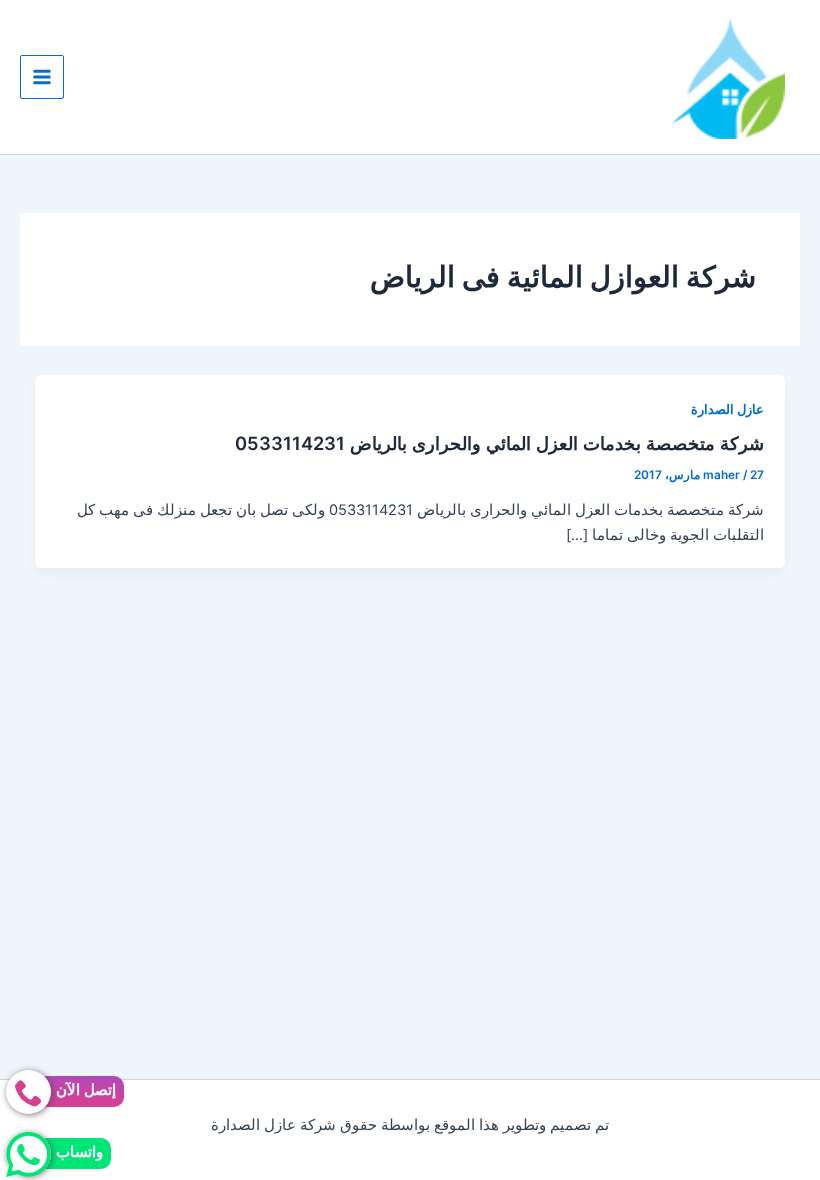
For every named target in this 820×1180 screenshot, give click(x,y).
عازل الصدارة (727, 409)
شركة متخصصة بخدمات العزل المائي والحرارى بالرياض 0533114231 (499, 443)
